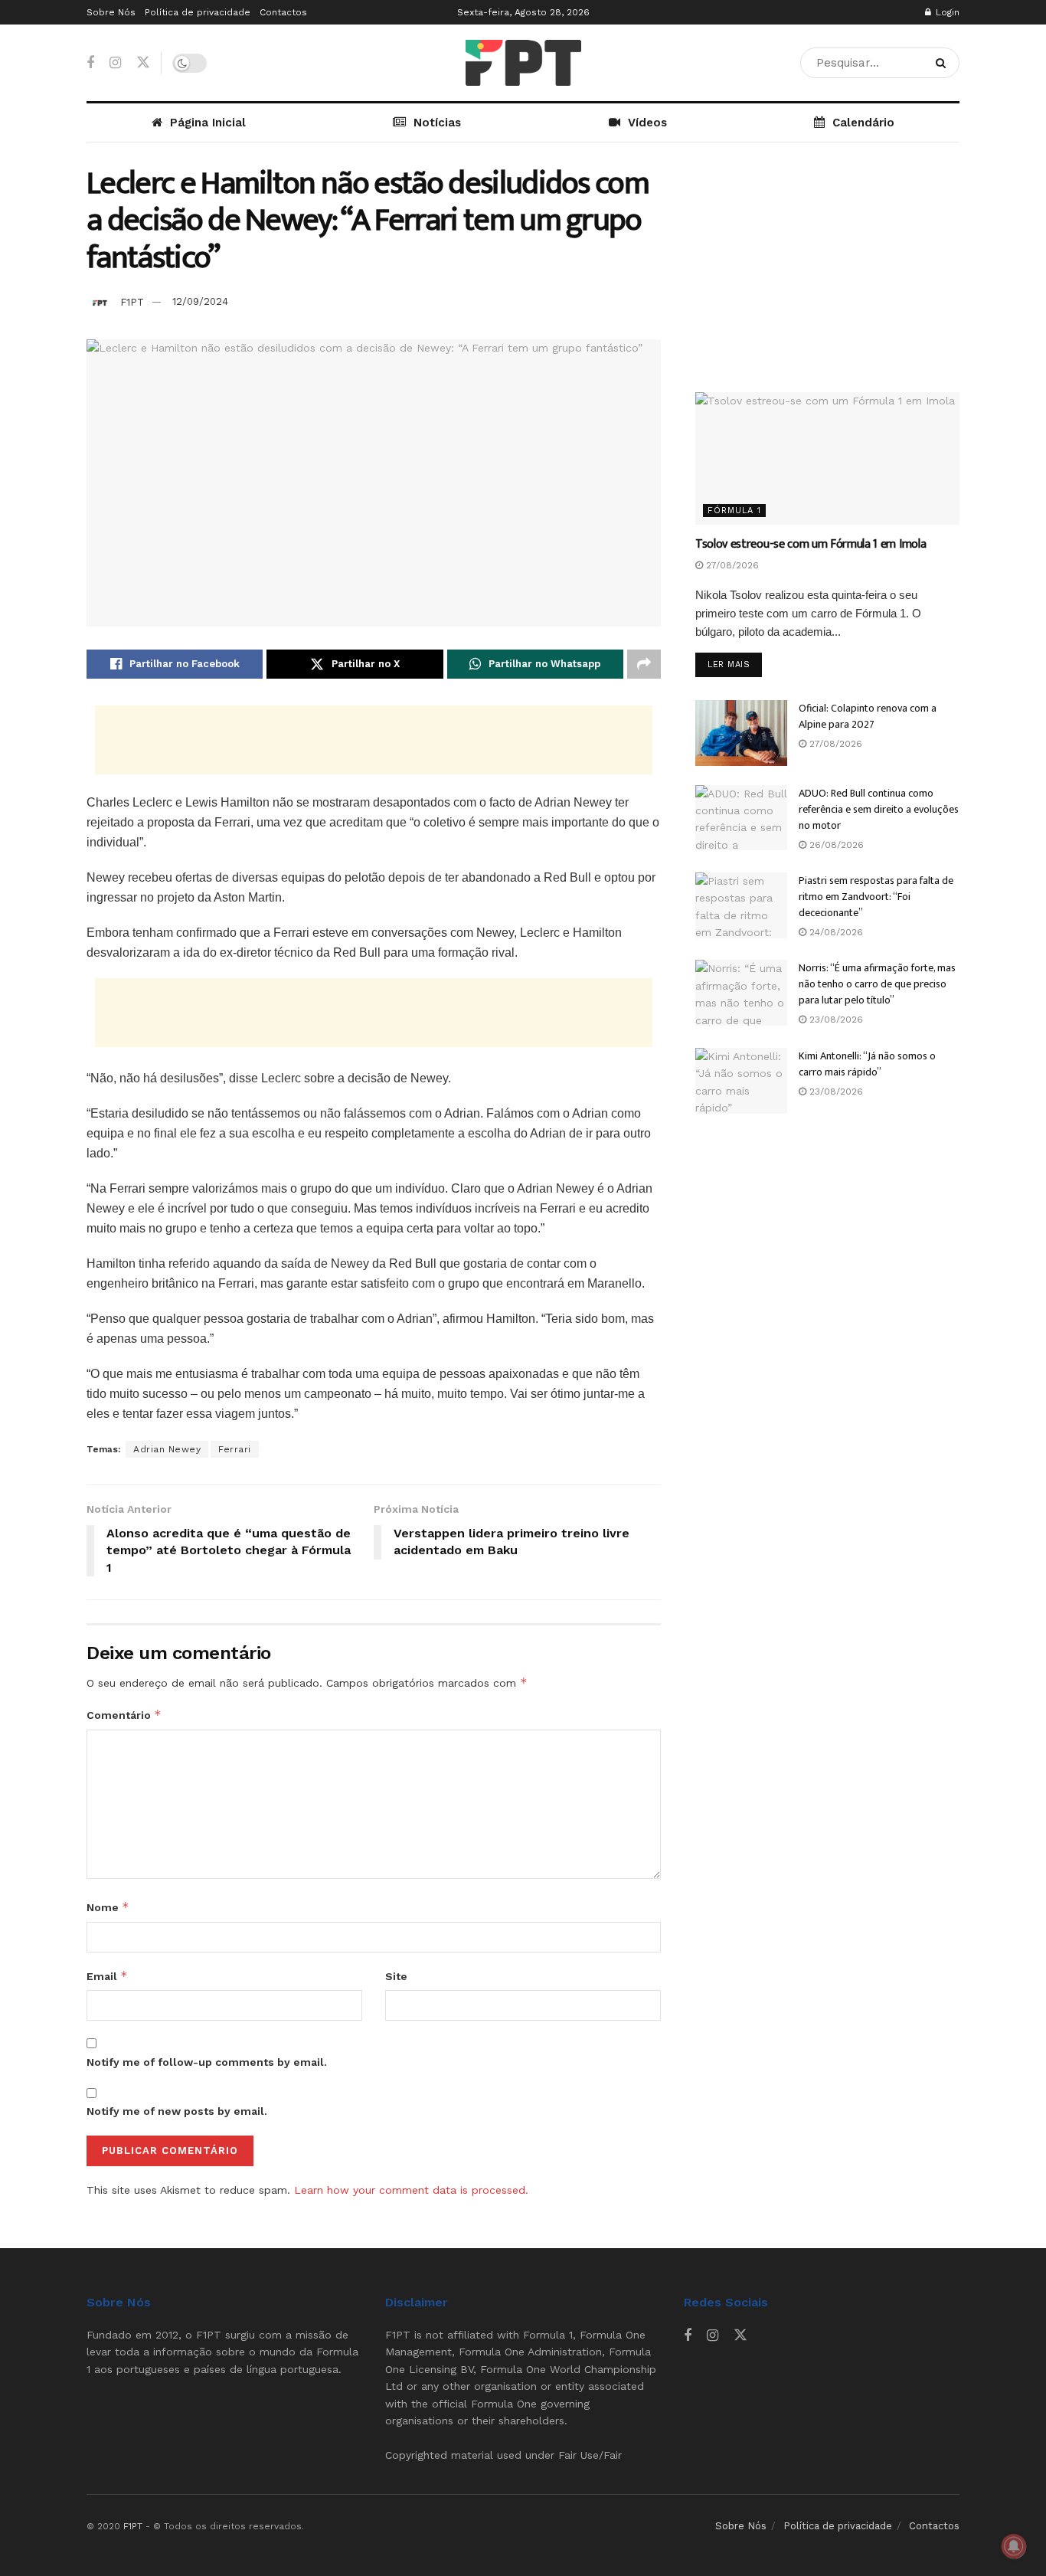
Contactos (283, 12)
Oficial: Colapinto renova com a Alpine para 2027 (868, 716)
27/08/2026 (731, 565)
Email (107, 1976)
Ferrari (235, 1449)
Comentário (124, 1715)
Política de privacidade (198, 12)
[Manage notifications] (1014, 2546)
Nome (108, 1907)
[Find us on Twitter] (143, 63)
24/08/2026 (835, 932)
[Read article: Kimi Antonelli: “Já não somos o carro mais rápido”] (741, 1081)
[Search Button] (944, 63)
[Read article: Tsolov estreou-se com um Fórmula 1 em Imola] (827, 458)
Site (396, 1976)
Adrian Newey (167, 1449)
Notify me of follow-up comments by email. (207, 2062)
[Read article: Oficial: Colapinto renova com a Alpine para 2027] (741, 733)
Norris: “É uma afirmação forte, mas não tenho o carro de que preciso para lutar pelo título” (877, 984)
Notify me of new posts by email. (177, 2111)
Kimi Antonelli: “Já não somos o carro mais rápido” (867, 1064)
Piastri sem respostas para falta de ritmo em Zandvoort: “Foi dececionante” (876, 897)
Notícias (437, 123)
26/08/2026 (835, 845)
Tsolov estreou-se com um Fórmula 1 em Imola (811, 544)
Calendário (863, 123)
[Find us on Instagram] (115, 63)
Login (946, 12)
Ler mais (735, 664)
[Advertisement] (374, 740)
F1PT (132, 301)
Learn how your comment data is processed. (411, 2190)
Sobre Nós (111, 12)
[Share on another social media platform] (644, 664)
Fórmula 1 (734, 511)
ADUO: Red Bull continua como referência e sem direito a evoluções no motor (879, 809)
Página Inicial (208, 123)
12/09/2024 (200, 301)
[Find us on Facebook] (90, 63)
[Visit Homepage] (523, 63)
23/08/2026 (835, 1020)
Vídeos (647, 123)
